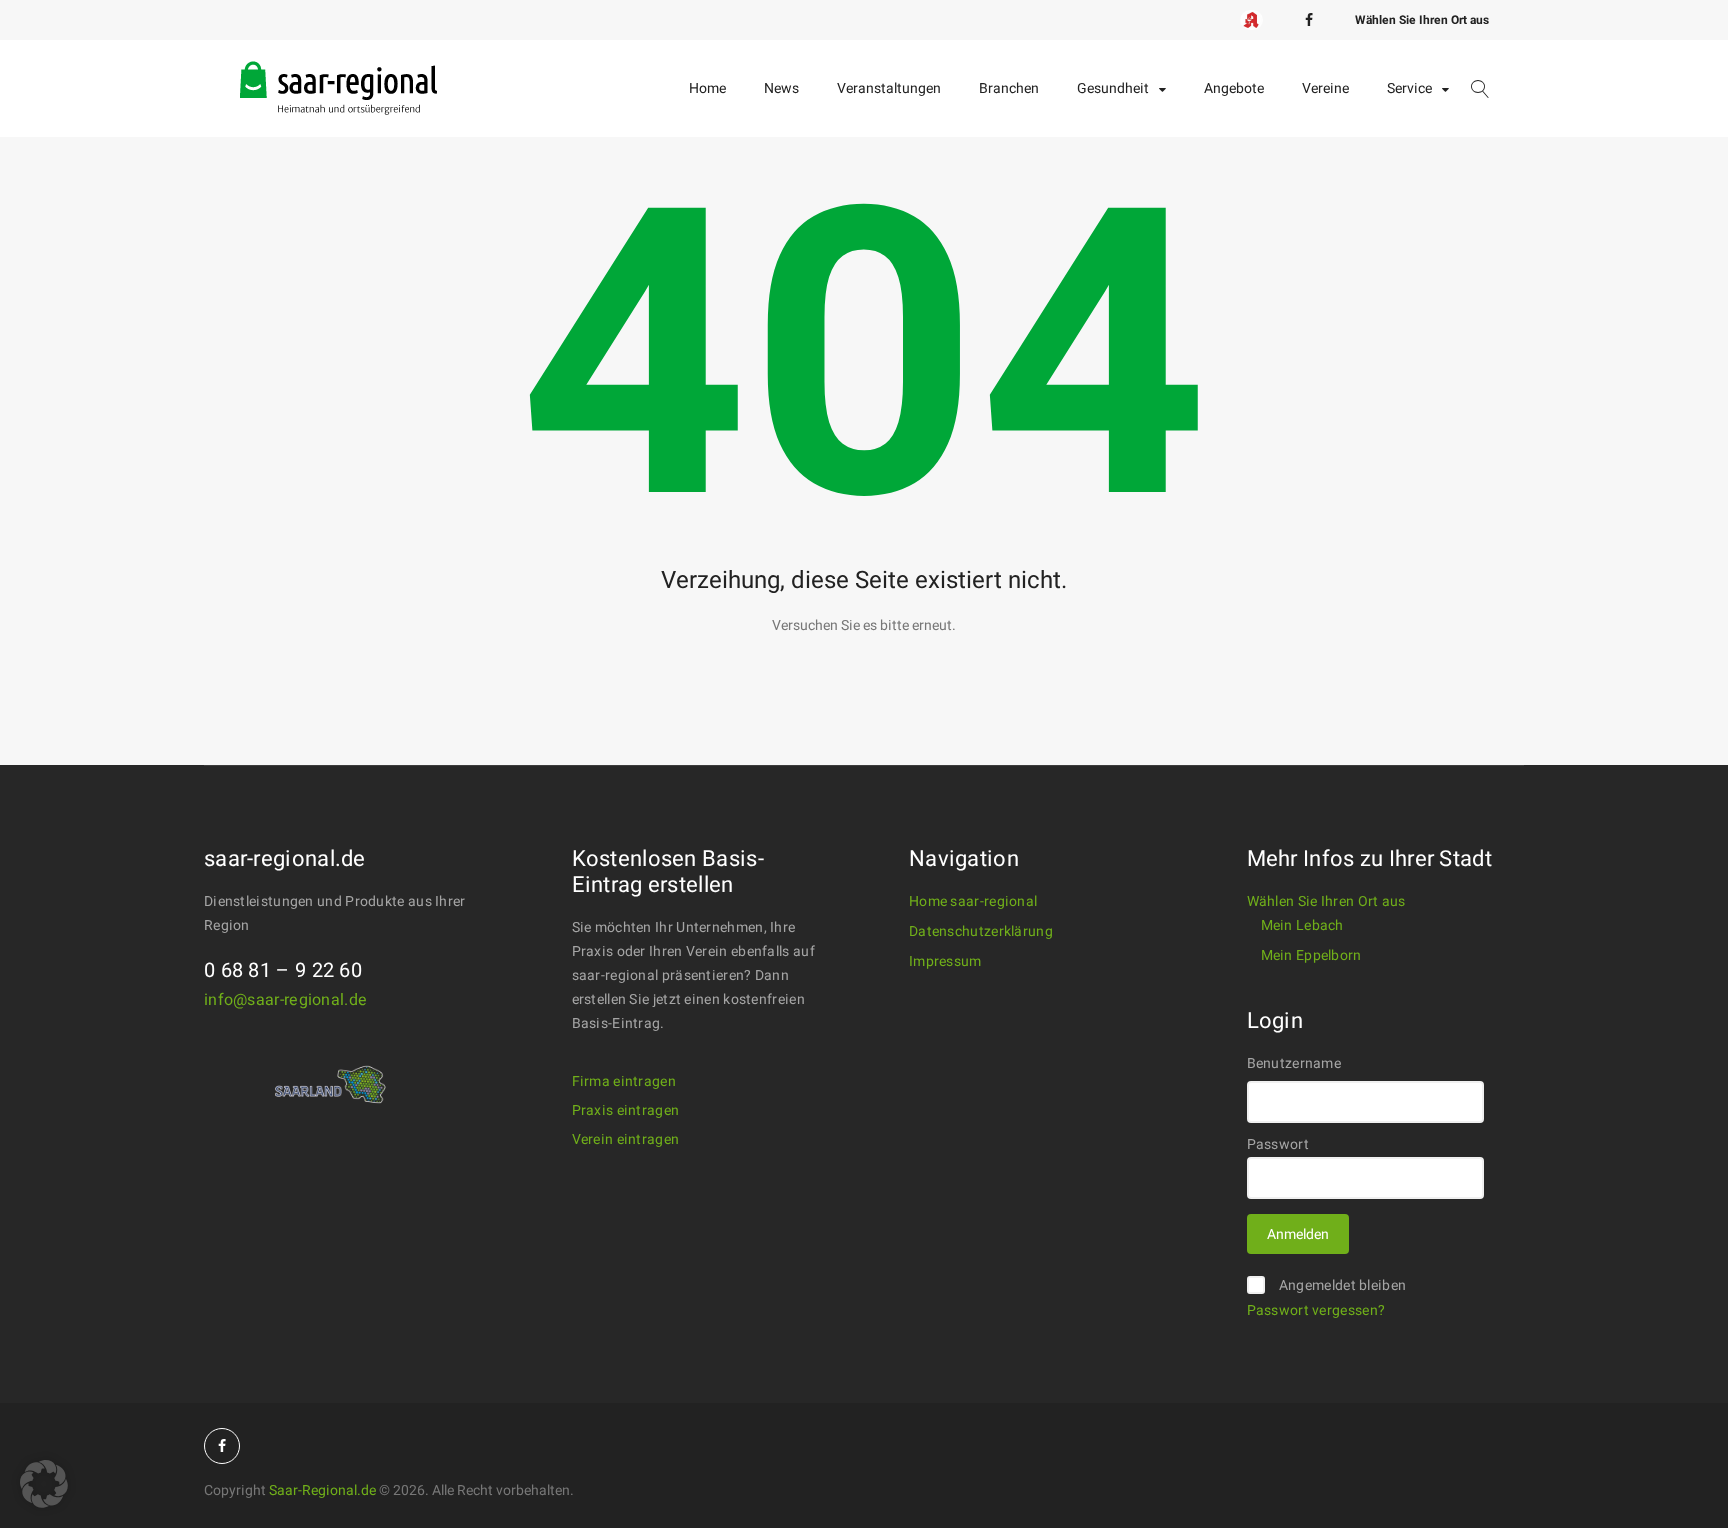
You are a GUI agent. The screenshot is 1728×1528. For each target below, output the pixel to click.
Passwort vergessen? (1316, 1310)
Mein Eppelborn (1311, 955)
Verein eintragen (626, 1139)
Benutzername (1294, 1063)
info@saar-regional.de (285, 1000)
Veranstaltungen (889, 88)
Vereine (1325, 88)
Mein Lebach (1302, 925)
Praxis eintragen (626, 1110)
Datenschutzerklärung (981, 931)
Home (707, 88)
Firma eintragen (624, 1081)
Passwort (1278, 1144)
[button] (44, 1484)
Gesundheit (1113, 88)
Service (1409, 88)
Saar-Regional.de (322, 1490)
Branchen (1009, 88)
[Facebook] (1309, 20)
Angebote (1234, 88)
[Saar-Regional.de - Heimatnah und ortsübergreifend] (339, 71)
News (781, 88)
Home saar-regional (973, 901)
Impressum (945, 961)
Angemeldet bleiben (1342, 1285)
